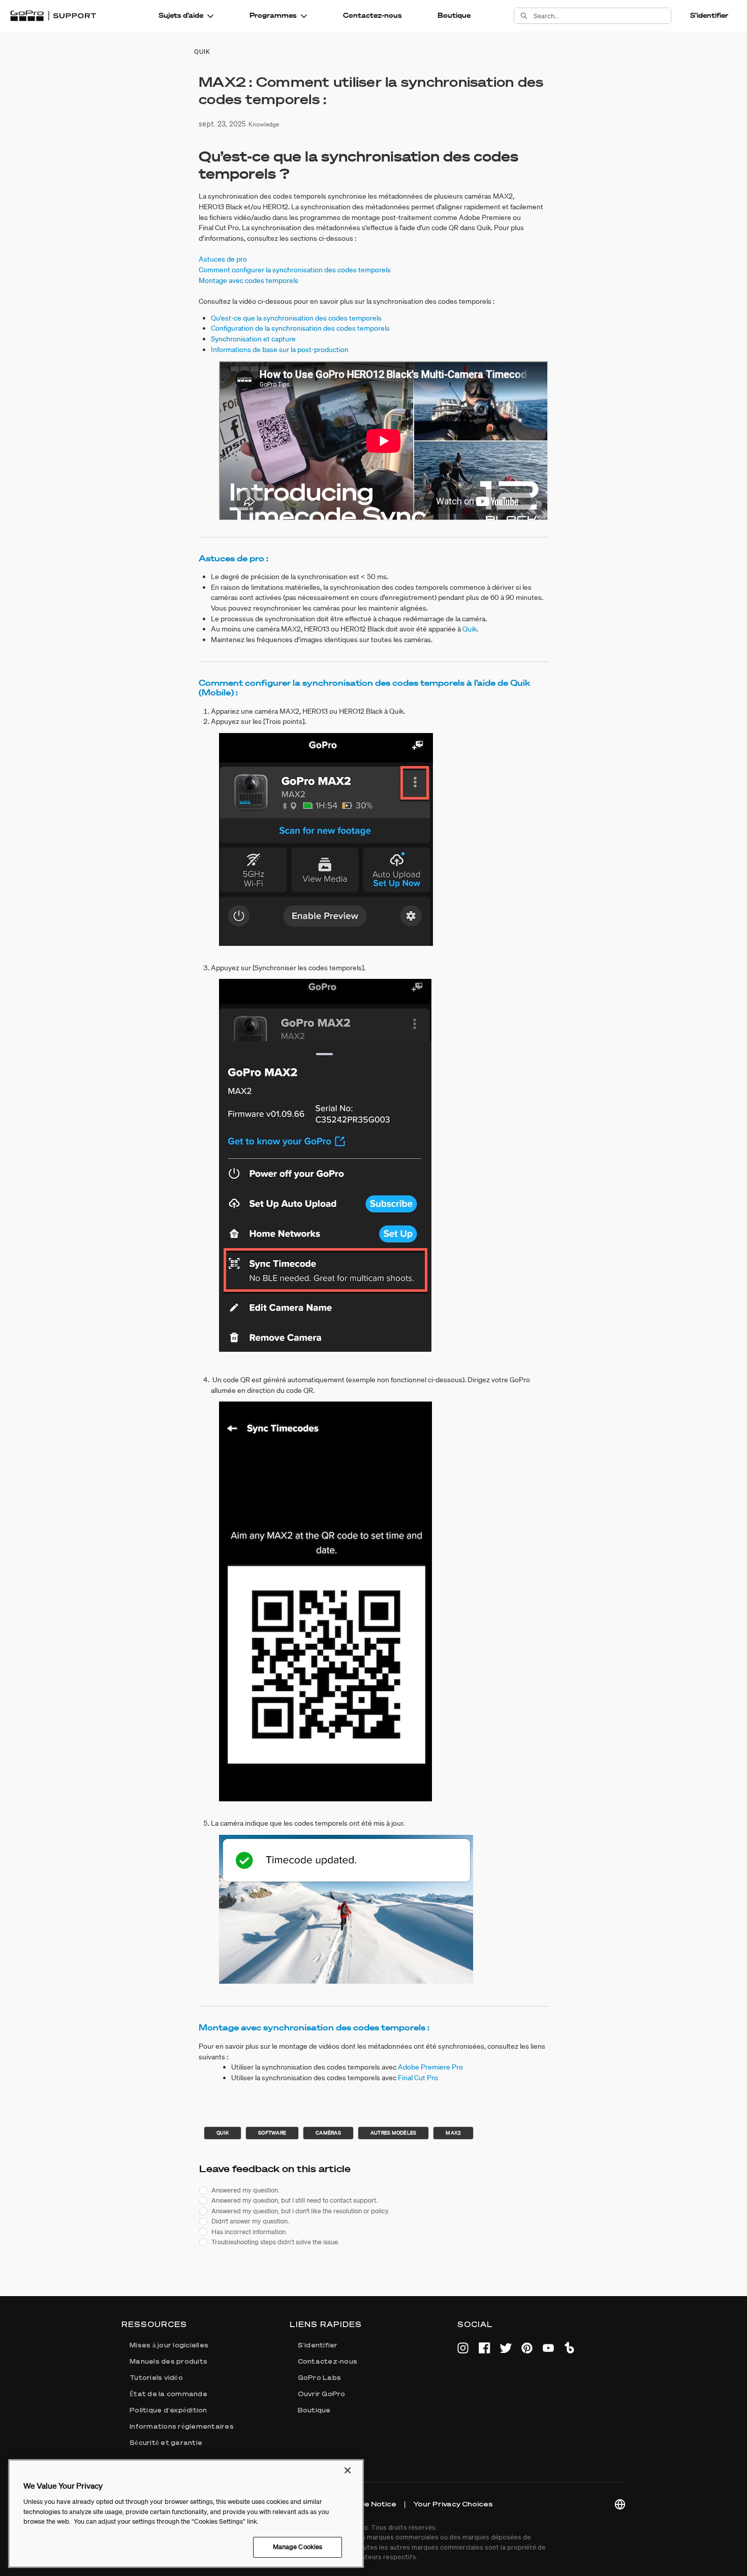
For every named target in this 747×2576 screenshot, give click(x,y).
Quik (470, 629)
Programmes (273, 15)
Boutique (454, 15)
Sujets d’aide (181, 15)
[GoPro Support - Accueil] (53, 16)
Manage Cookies (298, 2547)
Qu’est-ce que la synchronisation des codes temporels (296, 318)
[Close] (348, 2470)
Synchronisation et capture (253, 339)
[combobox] (602, 16)
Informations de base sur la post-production (280, 349)
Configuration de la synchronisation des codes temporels (300, 328)
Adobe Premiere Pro (430, 2067)
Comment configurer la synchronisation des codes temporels (295, 270)
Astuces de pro (223, 259)
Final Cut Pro (418, 2078)
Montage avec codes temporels (248, 280)
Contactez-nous (372, 15)
